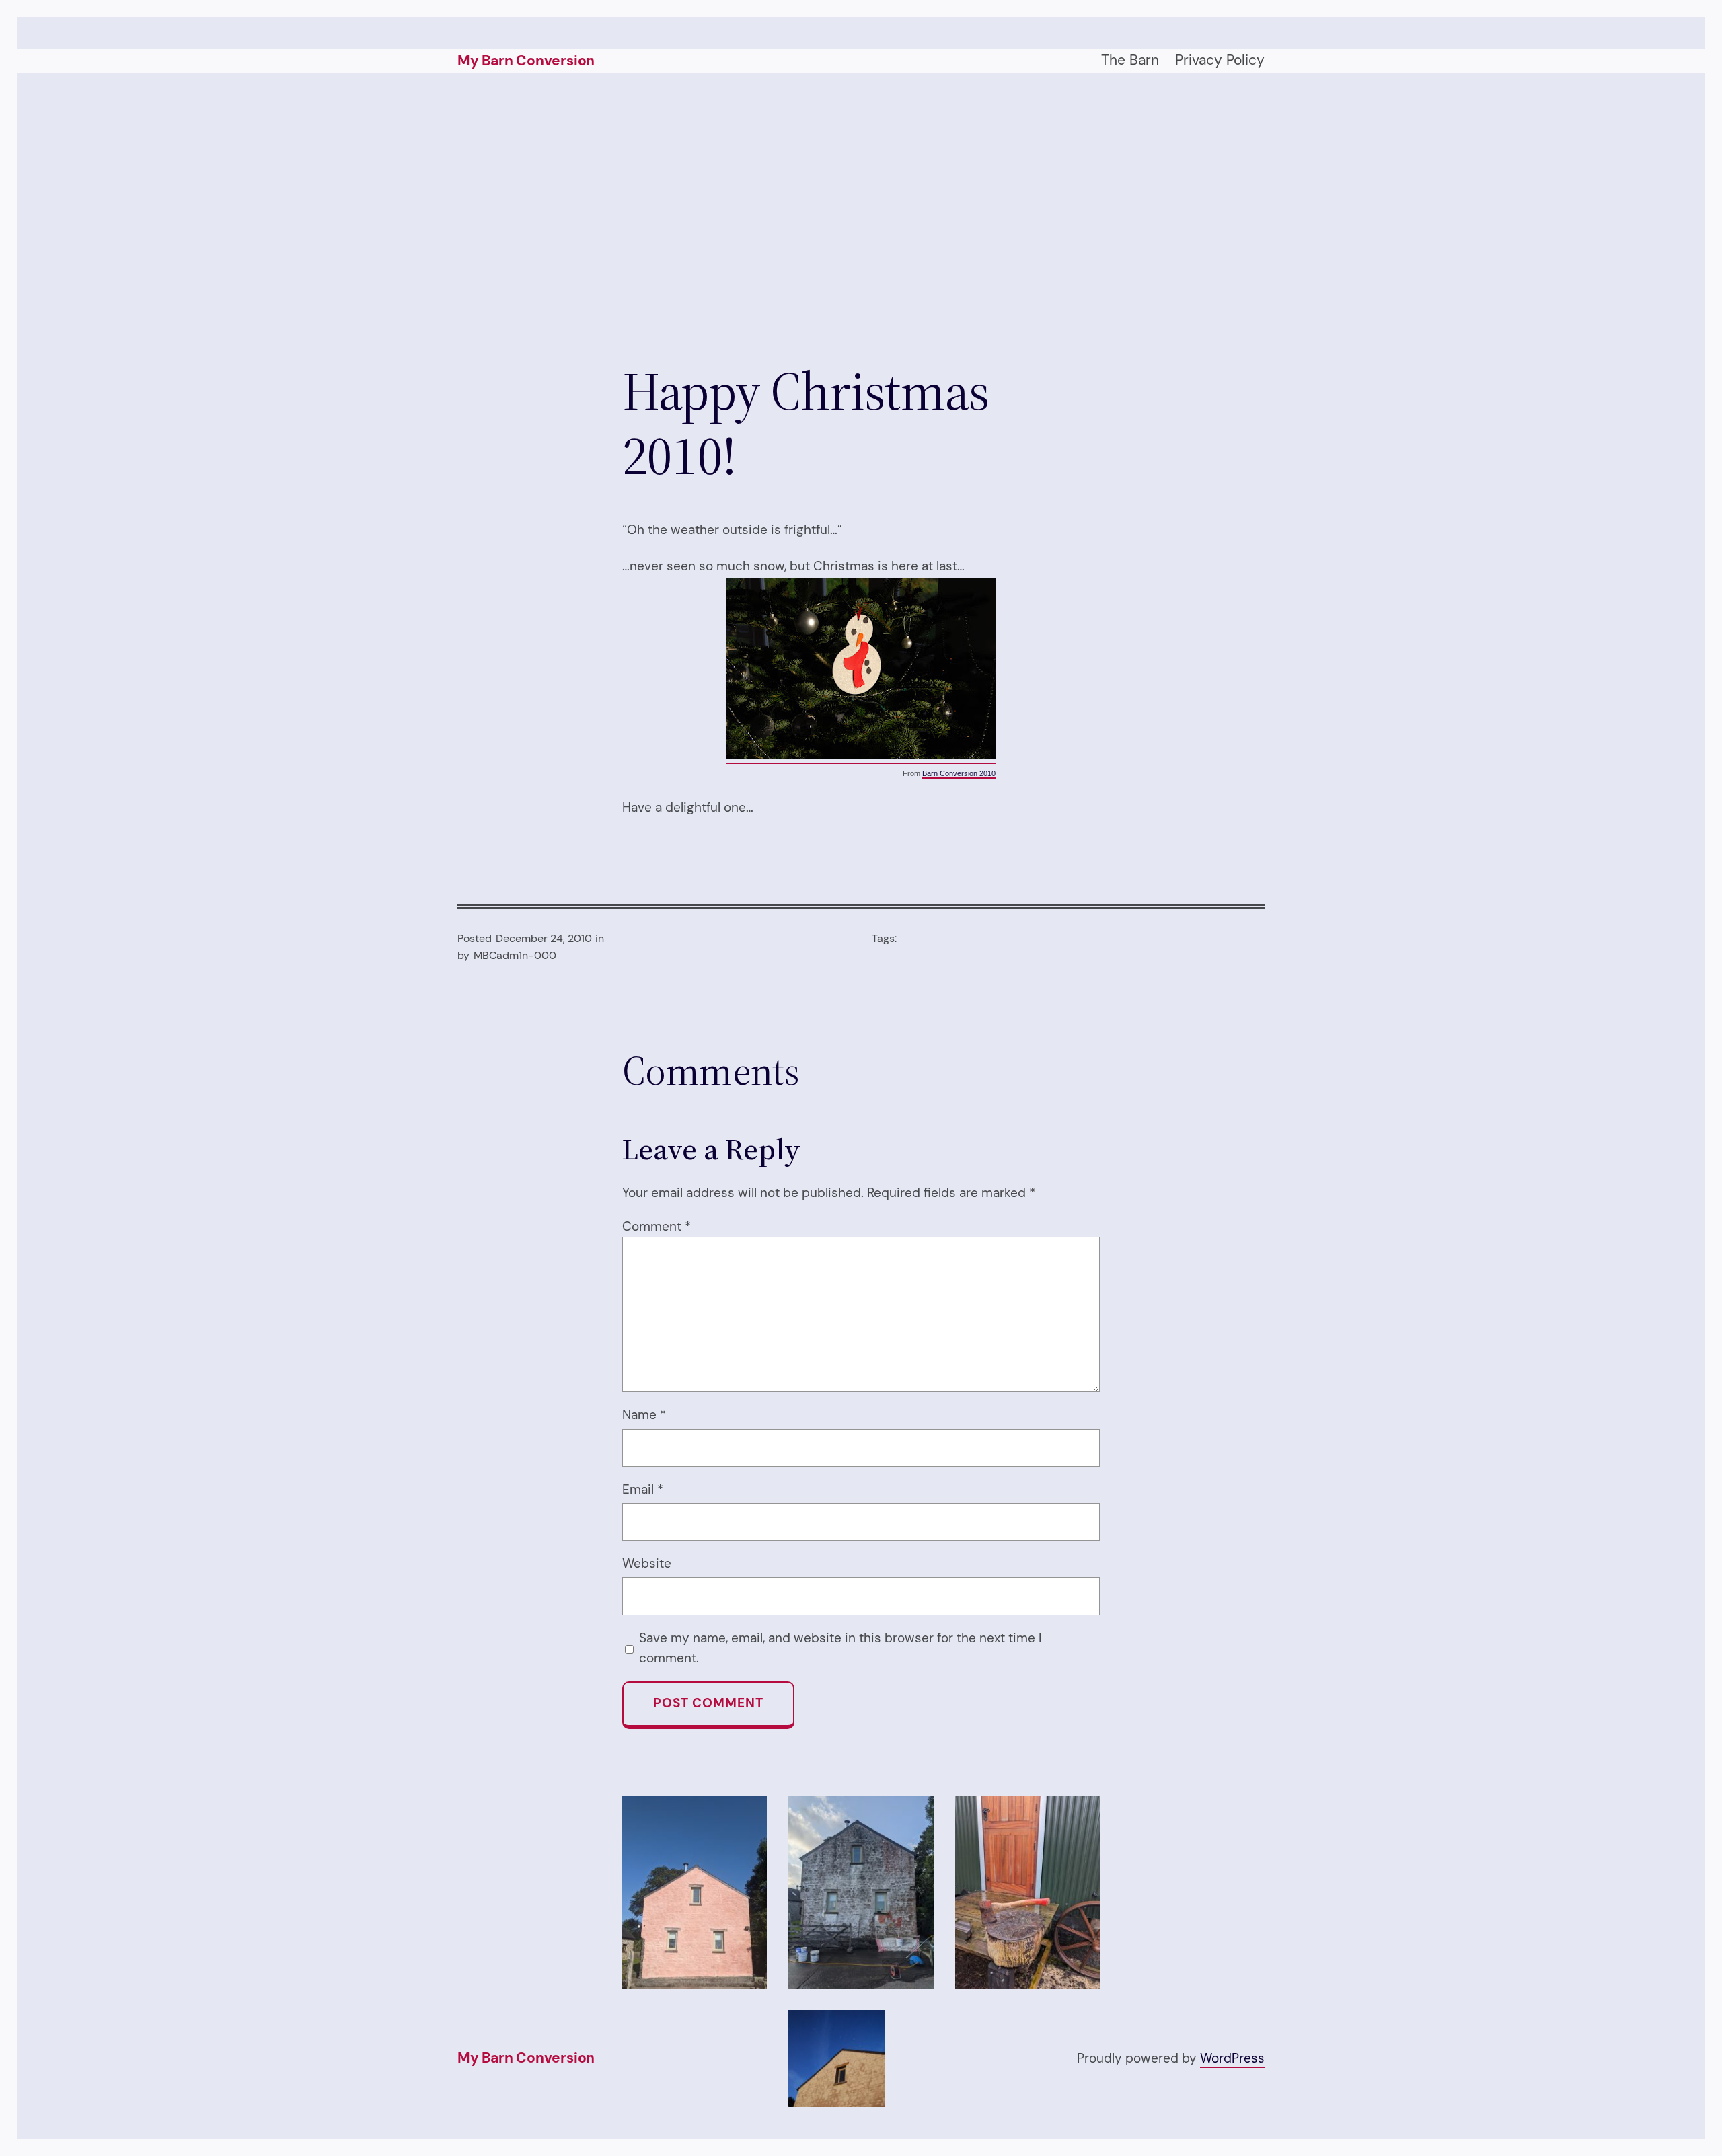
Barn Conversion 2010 (959, 773)
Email (643, 1489)
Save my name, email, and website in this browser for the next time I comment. (840, 1648)
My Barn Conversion (526, 61)
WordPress (1232, 2058)
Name (644, 1415)
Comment (657, 1226)
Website (647, 1563)
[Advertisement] (861, 216)
